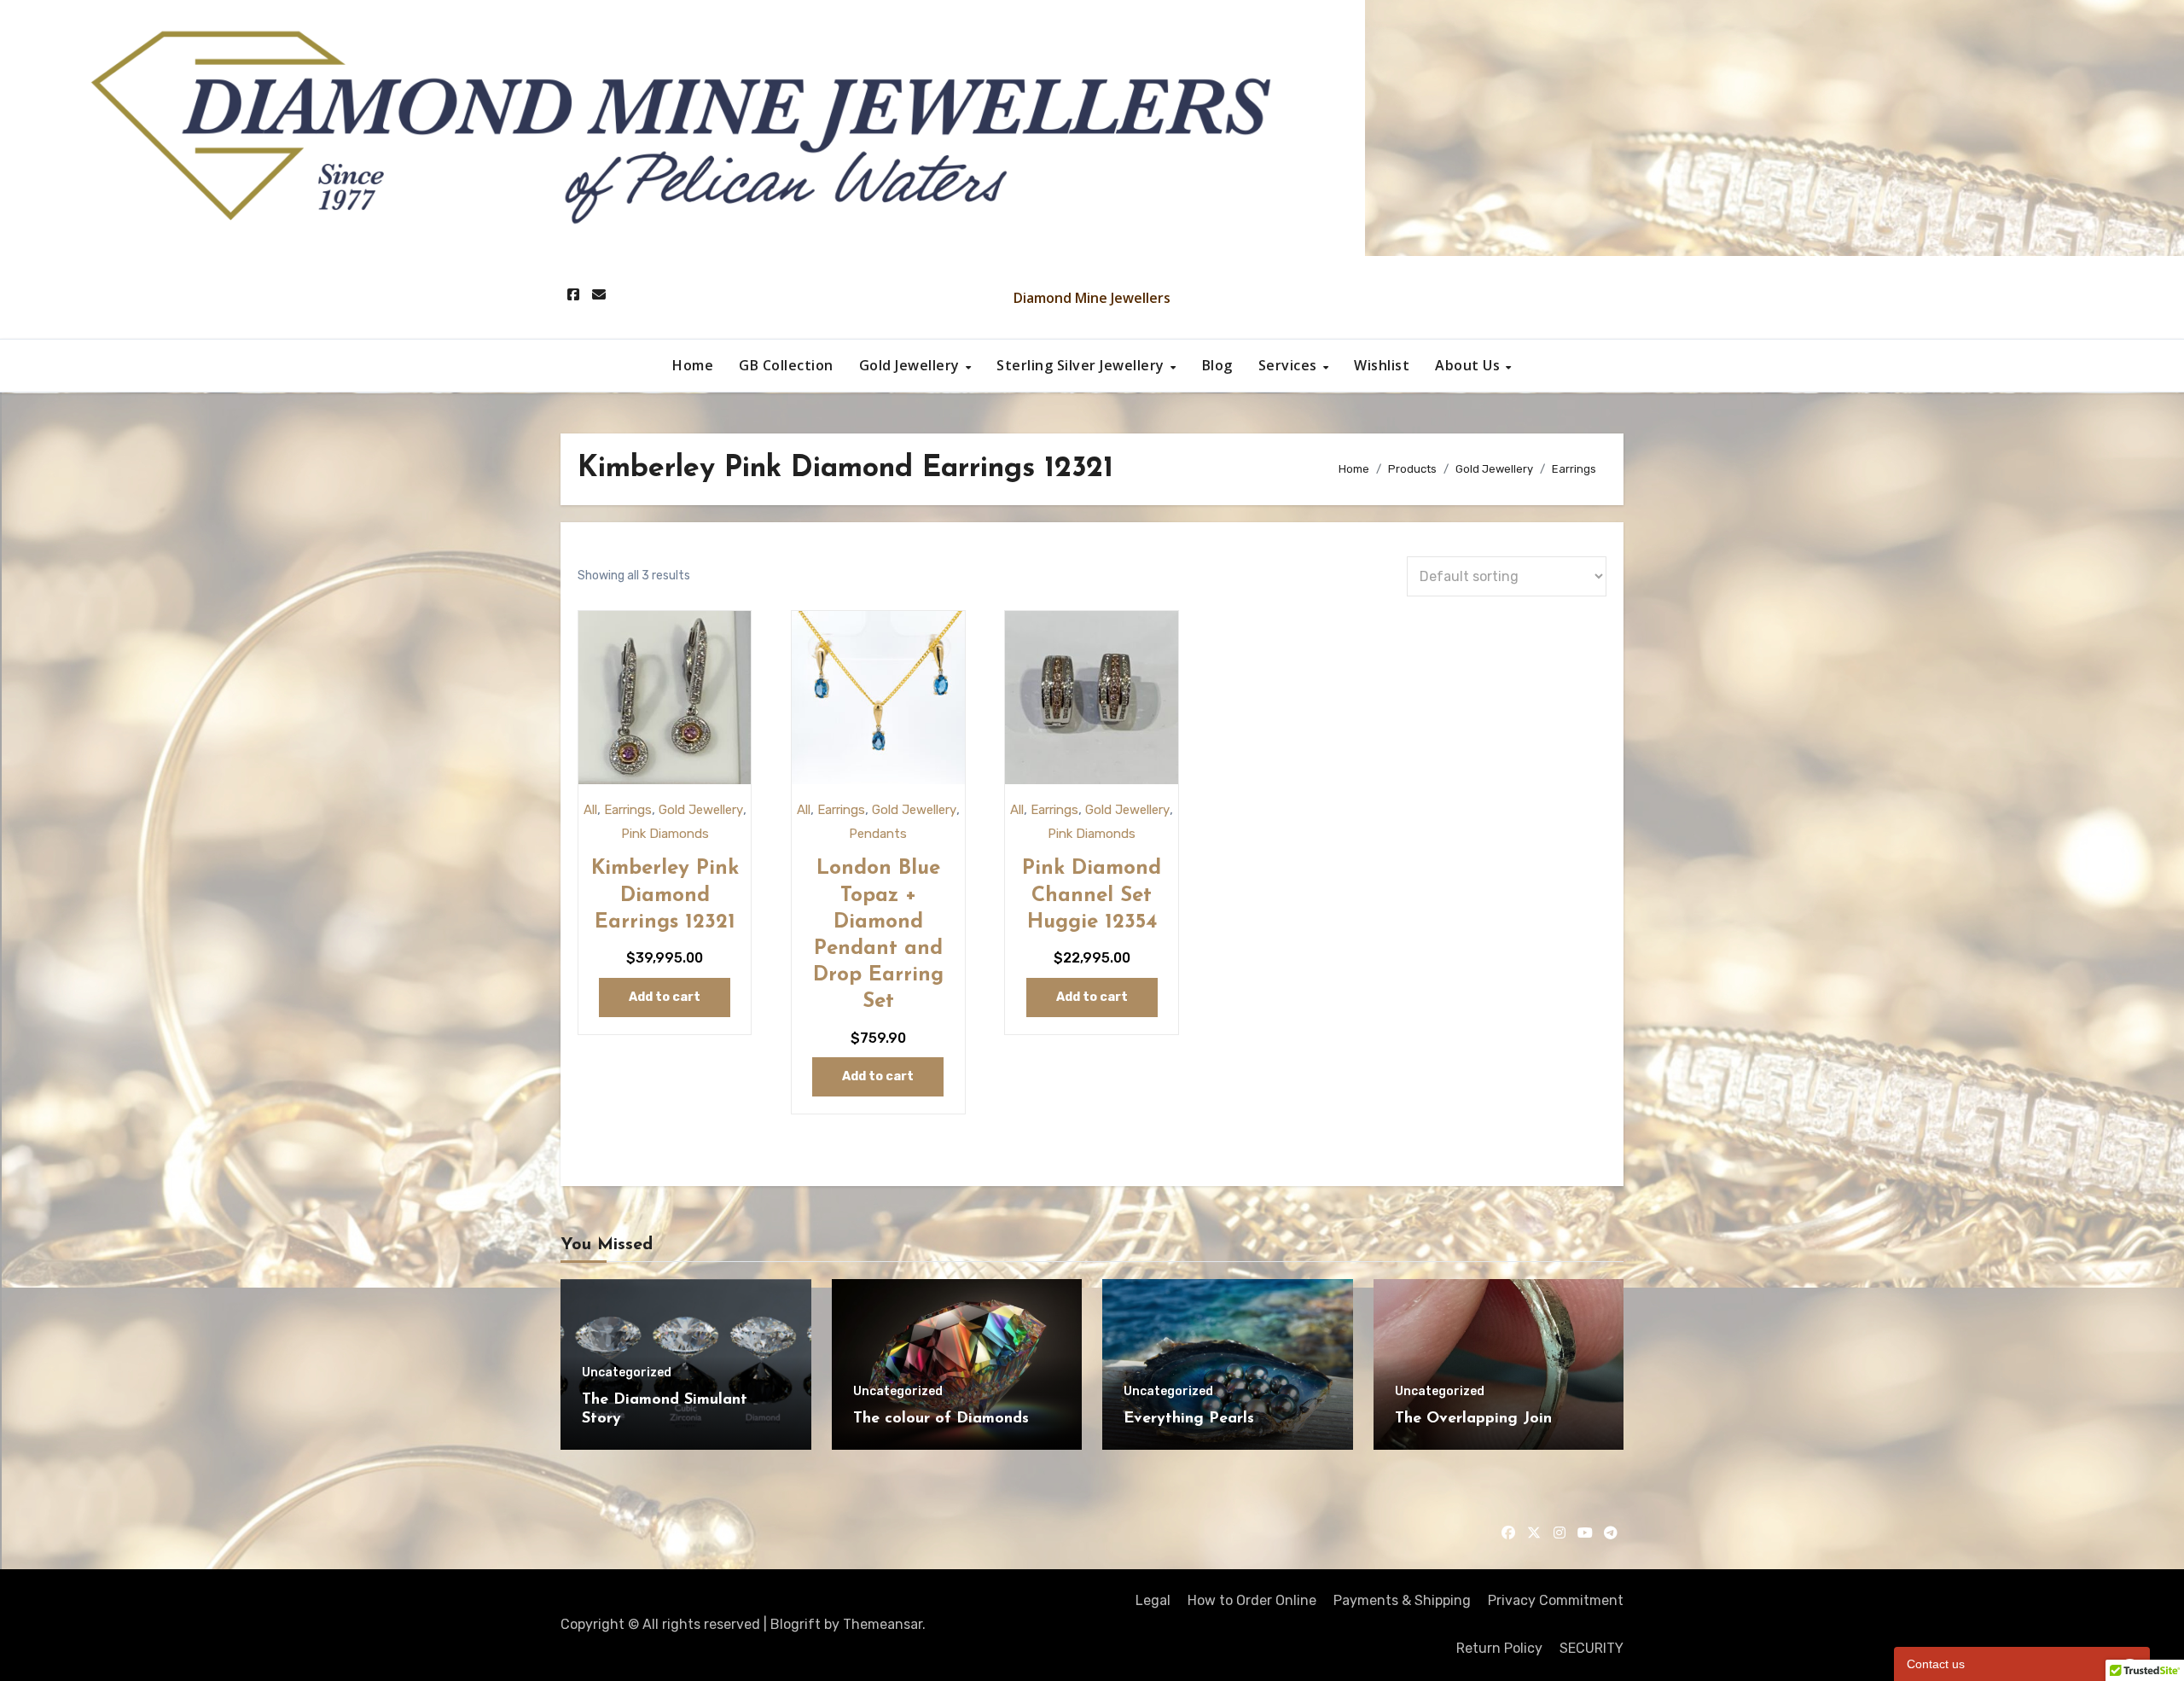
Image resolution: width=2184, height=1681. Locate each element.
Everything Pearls (1189, 1419)
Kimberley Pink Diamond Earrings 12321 (665, 895)
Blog (1217, 365)
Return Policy (1499, 1648)
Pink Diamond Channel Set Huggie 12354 (1092, 895)
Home (693, 365)
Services (1290, 365)
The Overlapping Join (1473, 1419)
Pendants (878, 834)
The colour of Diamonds (941, 1419)
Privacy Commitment (1556, 1600)
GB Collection (786, 365)
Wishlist (1382, 365)
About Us (1470, 365)
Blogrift (796, 1624)
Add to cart (665, 997)
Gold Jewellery (912, 365)
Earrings (628, 810)
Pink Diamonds (665, 834)
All (590, 810)
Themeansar (883, 1624)
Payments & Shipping (1402, 1600)
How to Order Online (1252, 1600)
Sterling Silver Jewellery (1082, 365)
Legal (1153, 1600)
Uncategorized (627, 1373)
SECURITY (1592, 1648)
